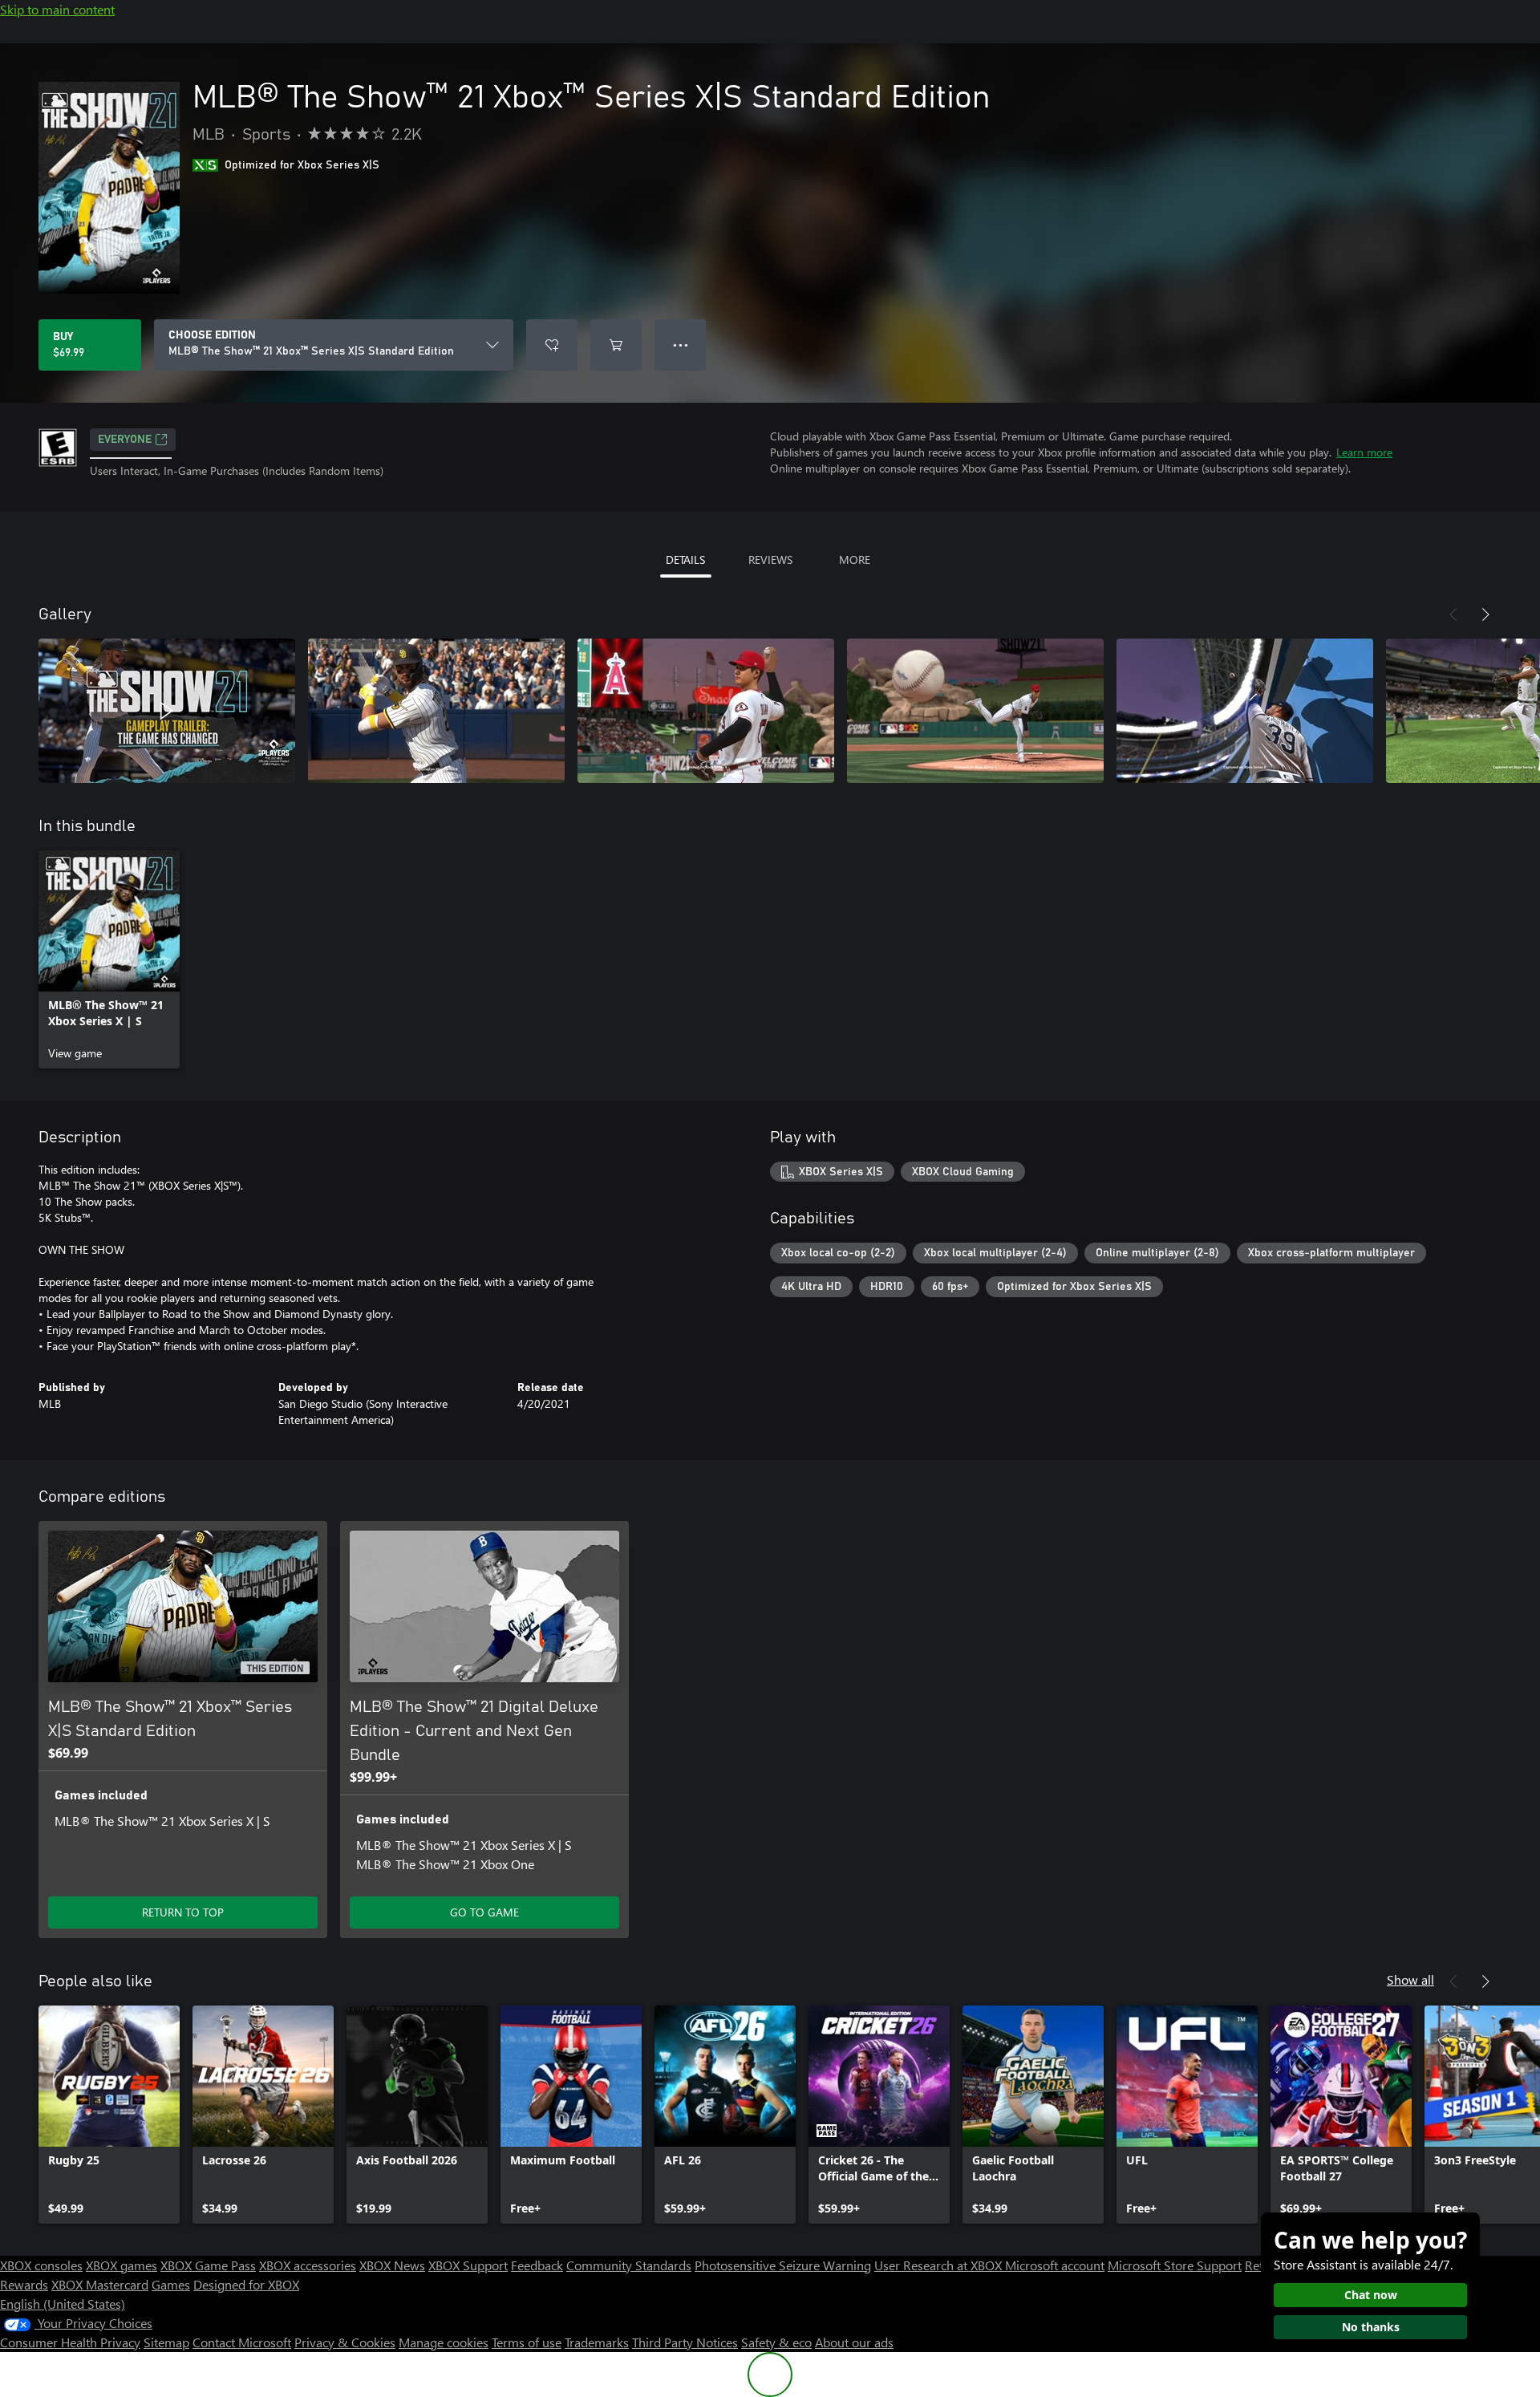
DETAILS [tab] (685, 560)
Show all (1410, 1979)
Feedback (537, 2265)
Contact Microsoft (242, 2342)
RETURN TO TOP (183, 1912)
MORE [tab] (855, 560)
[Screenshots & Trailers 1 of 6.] (167, 711)
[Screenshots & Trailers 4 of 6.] (975, 711)
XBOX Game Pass (208, 2265)
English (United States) (63, 2304)
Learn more (1364, 452)
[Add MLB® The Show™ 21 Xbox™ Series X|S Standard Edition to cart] (616, 345)
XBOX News (392, 2265)
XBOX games (122, 2265)
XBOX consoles (41, 2265)
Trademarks (597, 2342)
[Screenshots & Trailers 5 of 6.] (1245, 711)
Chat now (1371, 2295)
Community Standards (629, 2265)
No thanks (1371, 2327)
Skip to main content (57, 9)
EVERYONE (125, 440)
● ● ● (681, 345)
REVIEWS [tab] (770, 560)
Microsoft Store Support (1175, 2265)
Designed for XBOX (246, 2284)
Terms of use (527, 2342)
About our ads (854, 2342)
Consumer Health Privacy (70, 2342)
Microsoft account (1055, 2265)
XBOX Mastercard (100, 2284)
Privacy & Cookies (345, 2342)
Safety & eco (776, 2342)
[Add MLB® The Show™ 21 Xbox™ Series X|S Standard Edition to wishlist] (552, 345)
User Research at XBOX (940, 2265)
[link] (109, 959)
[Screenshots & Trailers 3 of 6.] (706, 711)
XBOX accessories (308, 2265)
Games (171, 2284)
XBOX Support (468, 2265)
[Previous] (1453, 614)
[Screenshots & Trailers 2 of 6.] (436, 711)
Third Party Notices (685, 2342)
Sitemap (166, 2342)
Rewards (24, 2284)
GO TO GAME (484, 1912)
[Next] (1485, 614)
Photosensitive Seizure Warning (783, 2265)
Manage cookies (444, 2342)
